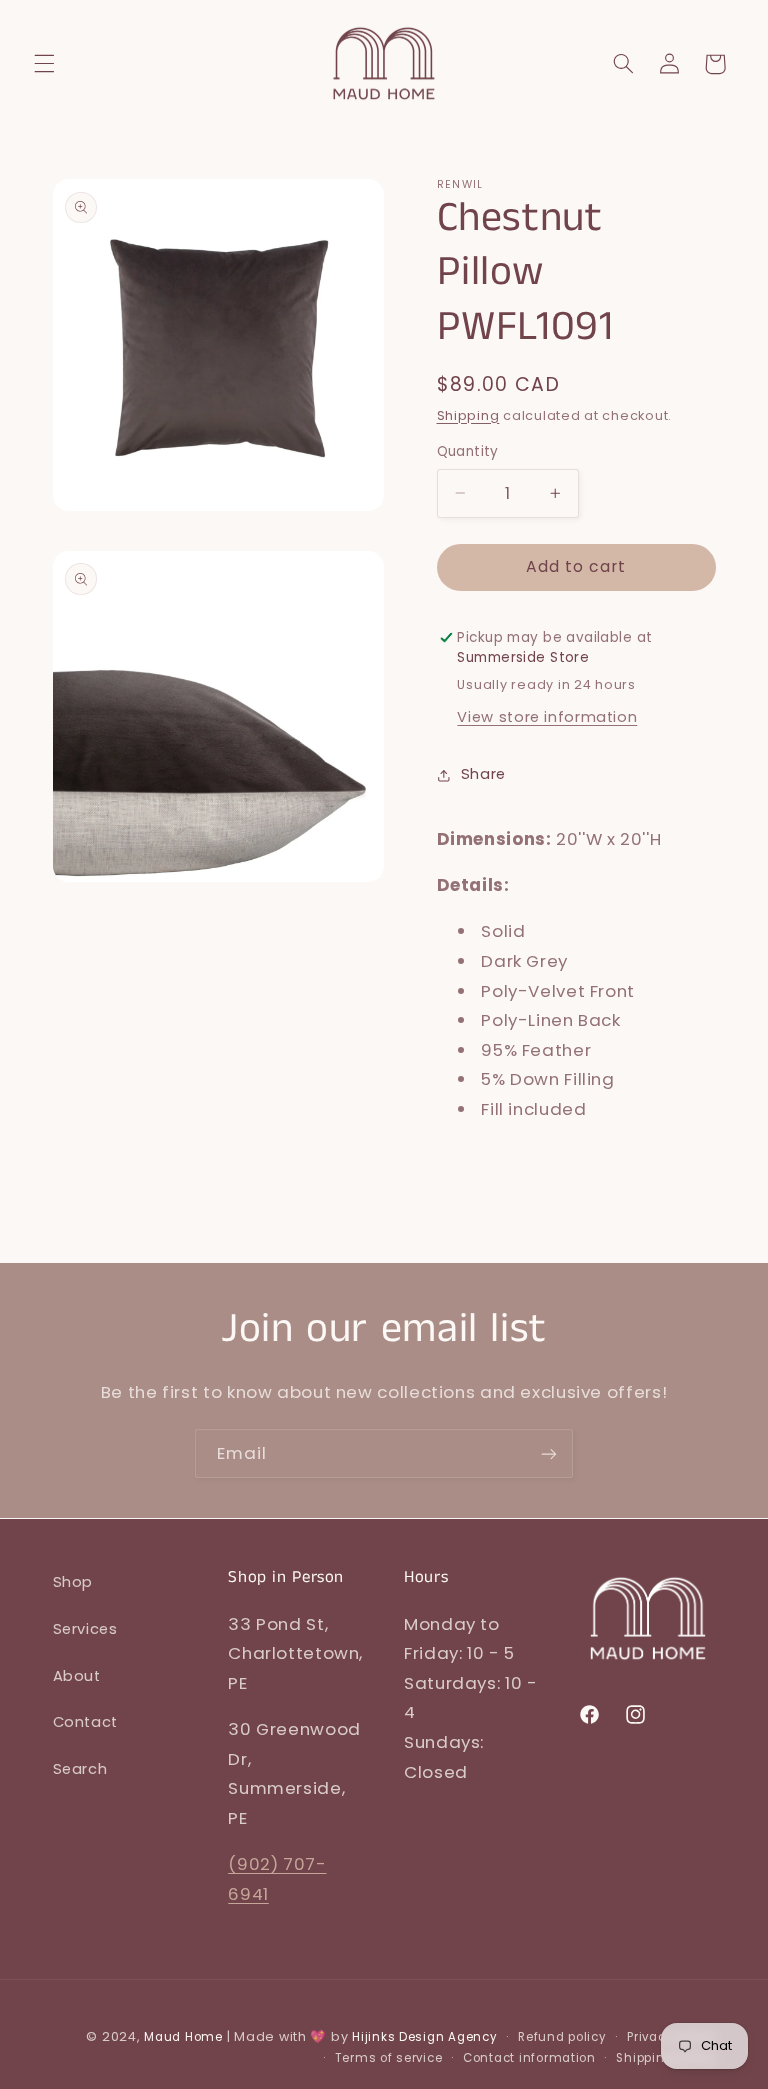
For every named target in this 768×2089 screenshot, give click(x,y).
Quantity (468, 451)
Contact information (529, 2058)
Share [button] (483, 774)
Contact (85, 1722)
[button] (44, 64)
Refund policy (562, 2037)
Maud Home (183, 2037)
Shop (73, 1582)
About (77, 1676)
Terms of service (389, 2058)
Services (85, 1629)
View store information (547, 717)
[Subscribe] (549, 1453)
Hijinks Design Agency (424, 2037)
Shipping (468, 415)
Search (80, 1769)
